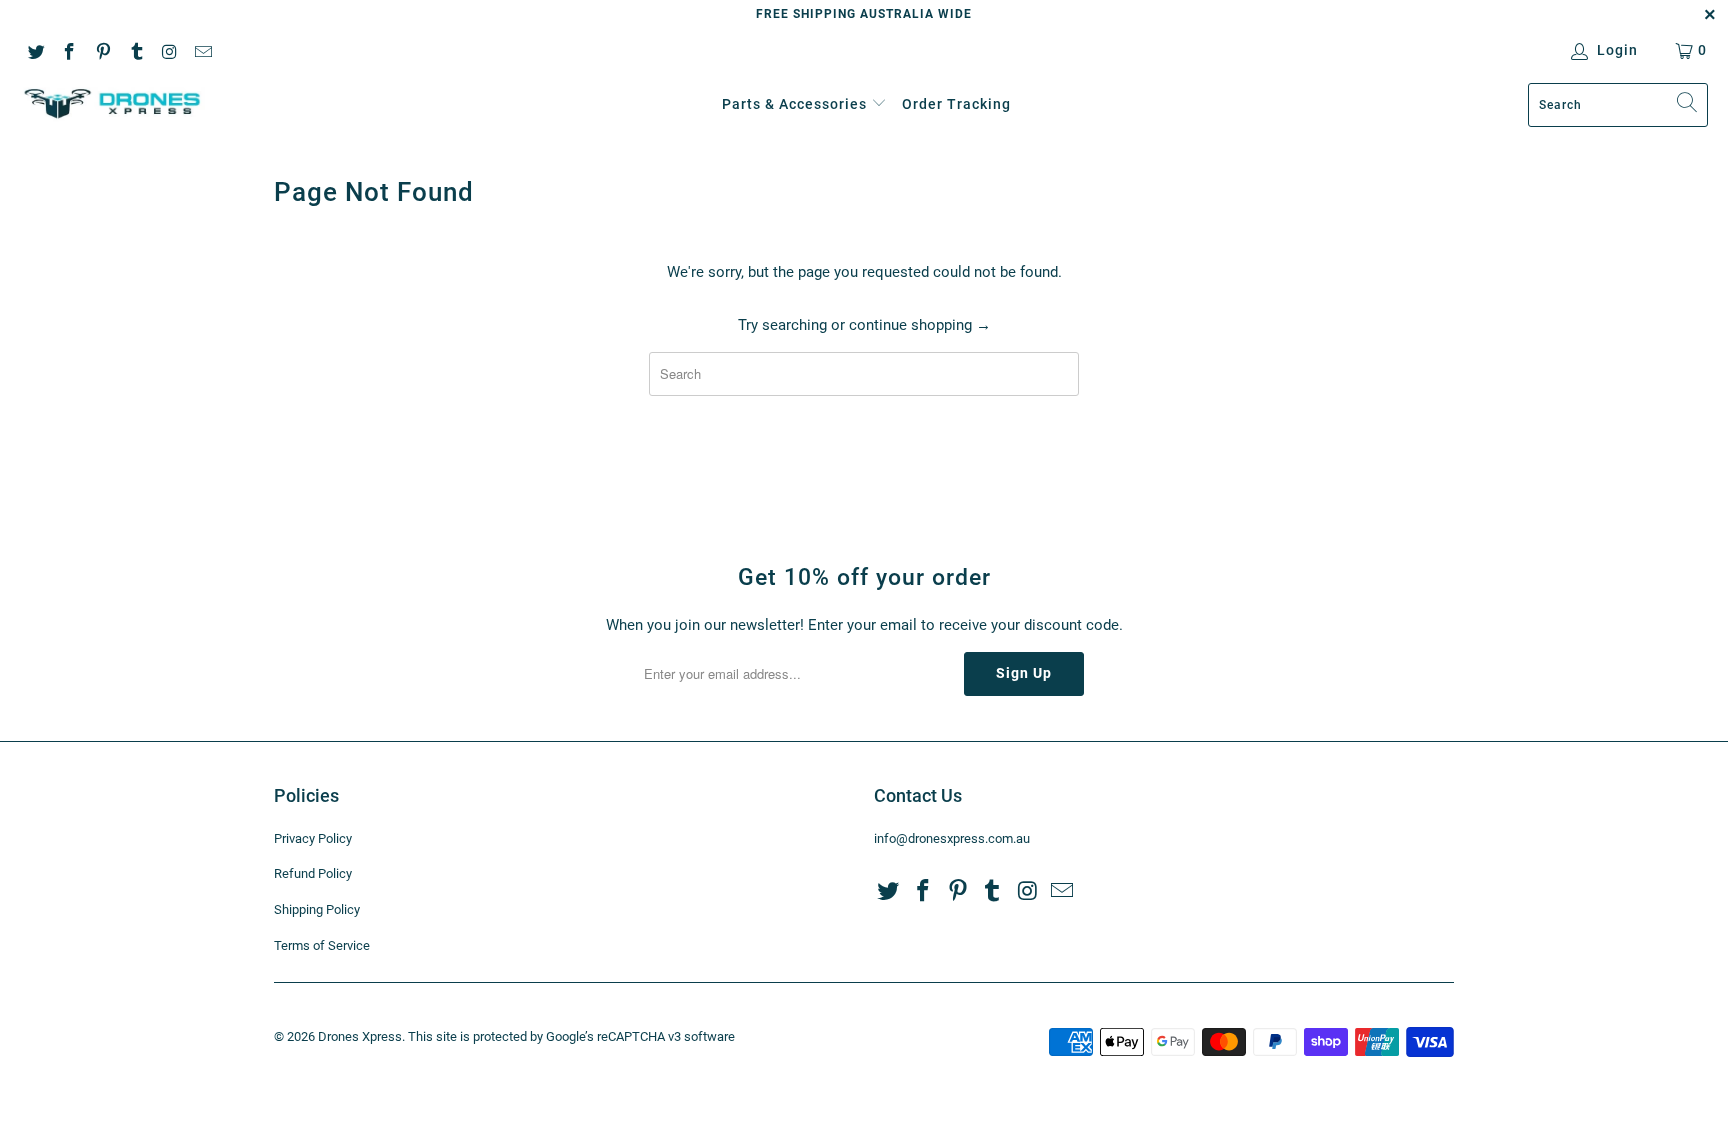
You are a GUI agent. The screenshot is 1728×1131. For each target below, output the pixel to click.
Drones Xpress (360, 1036)
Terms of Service (322, 945)
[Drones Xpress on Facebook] (69, 50)
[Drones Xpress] (112, 104)
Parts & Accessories (794, 104)
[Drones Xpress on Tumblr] (136, 50)
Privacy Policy (313, 838)
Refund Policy (313, 873)
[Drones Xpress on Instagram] (169, 50)
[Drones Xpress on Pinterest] (102, 50)
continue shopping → (920, 325)
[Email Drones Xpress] (203, 50)
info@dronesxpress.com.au (952, 838)
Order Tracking (956, 104)
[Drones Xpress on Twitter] (35, 50)
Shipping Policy (317, 909)
